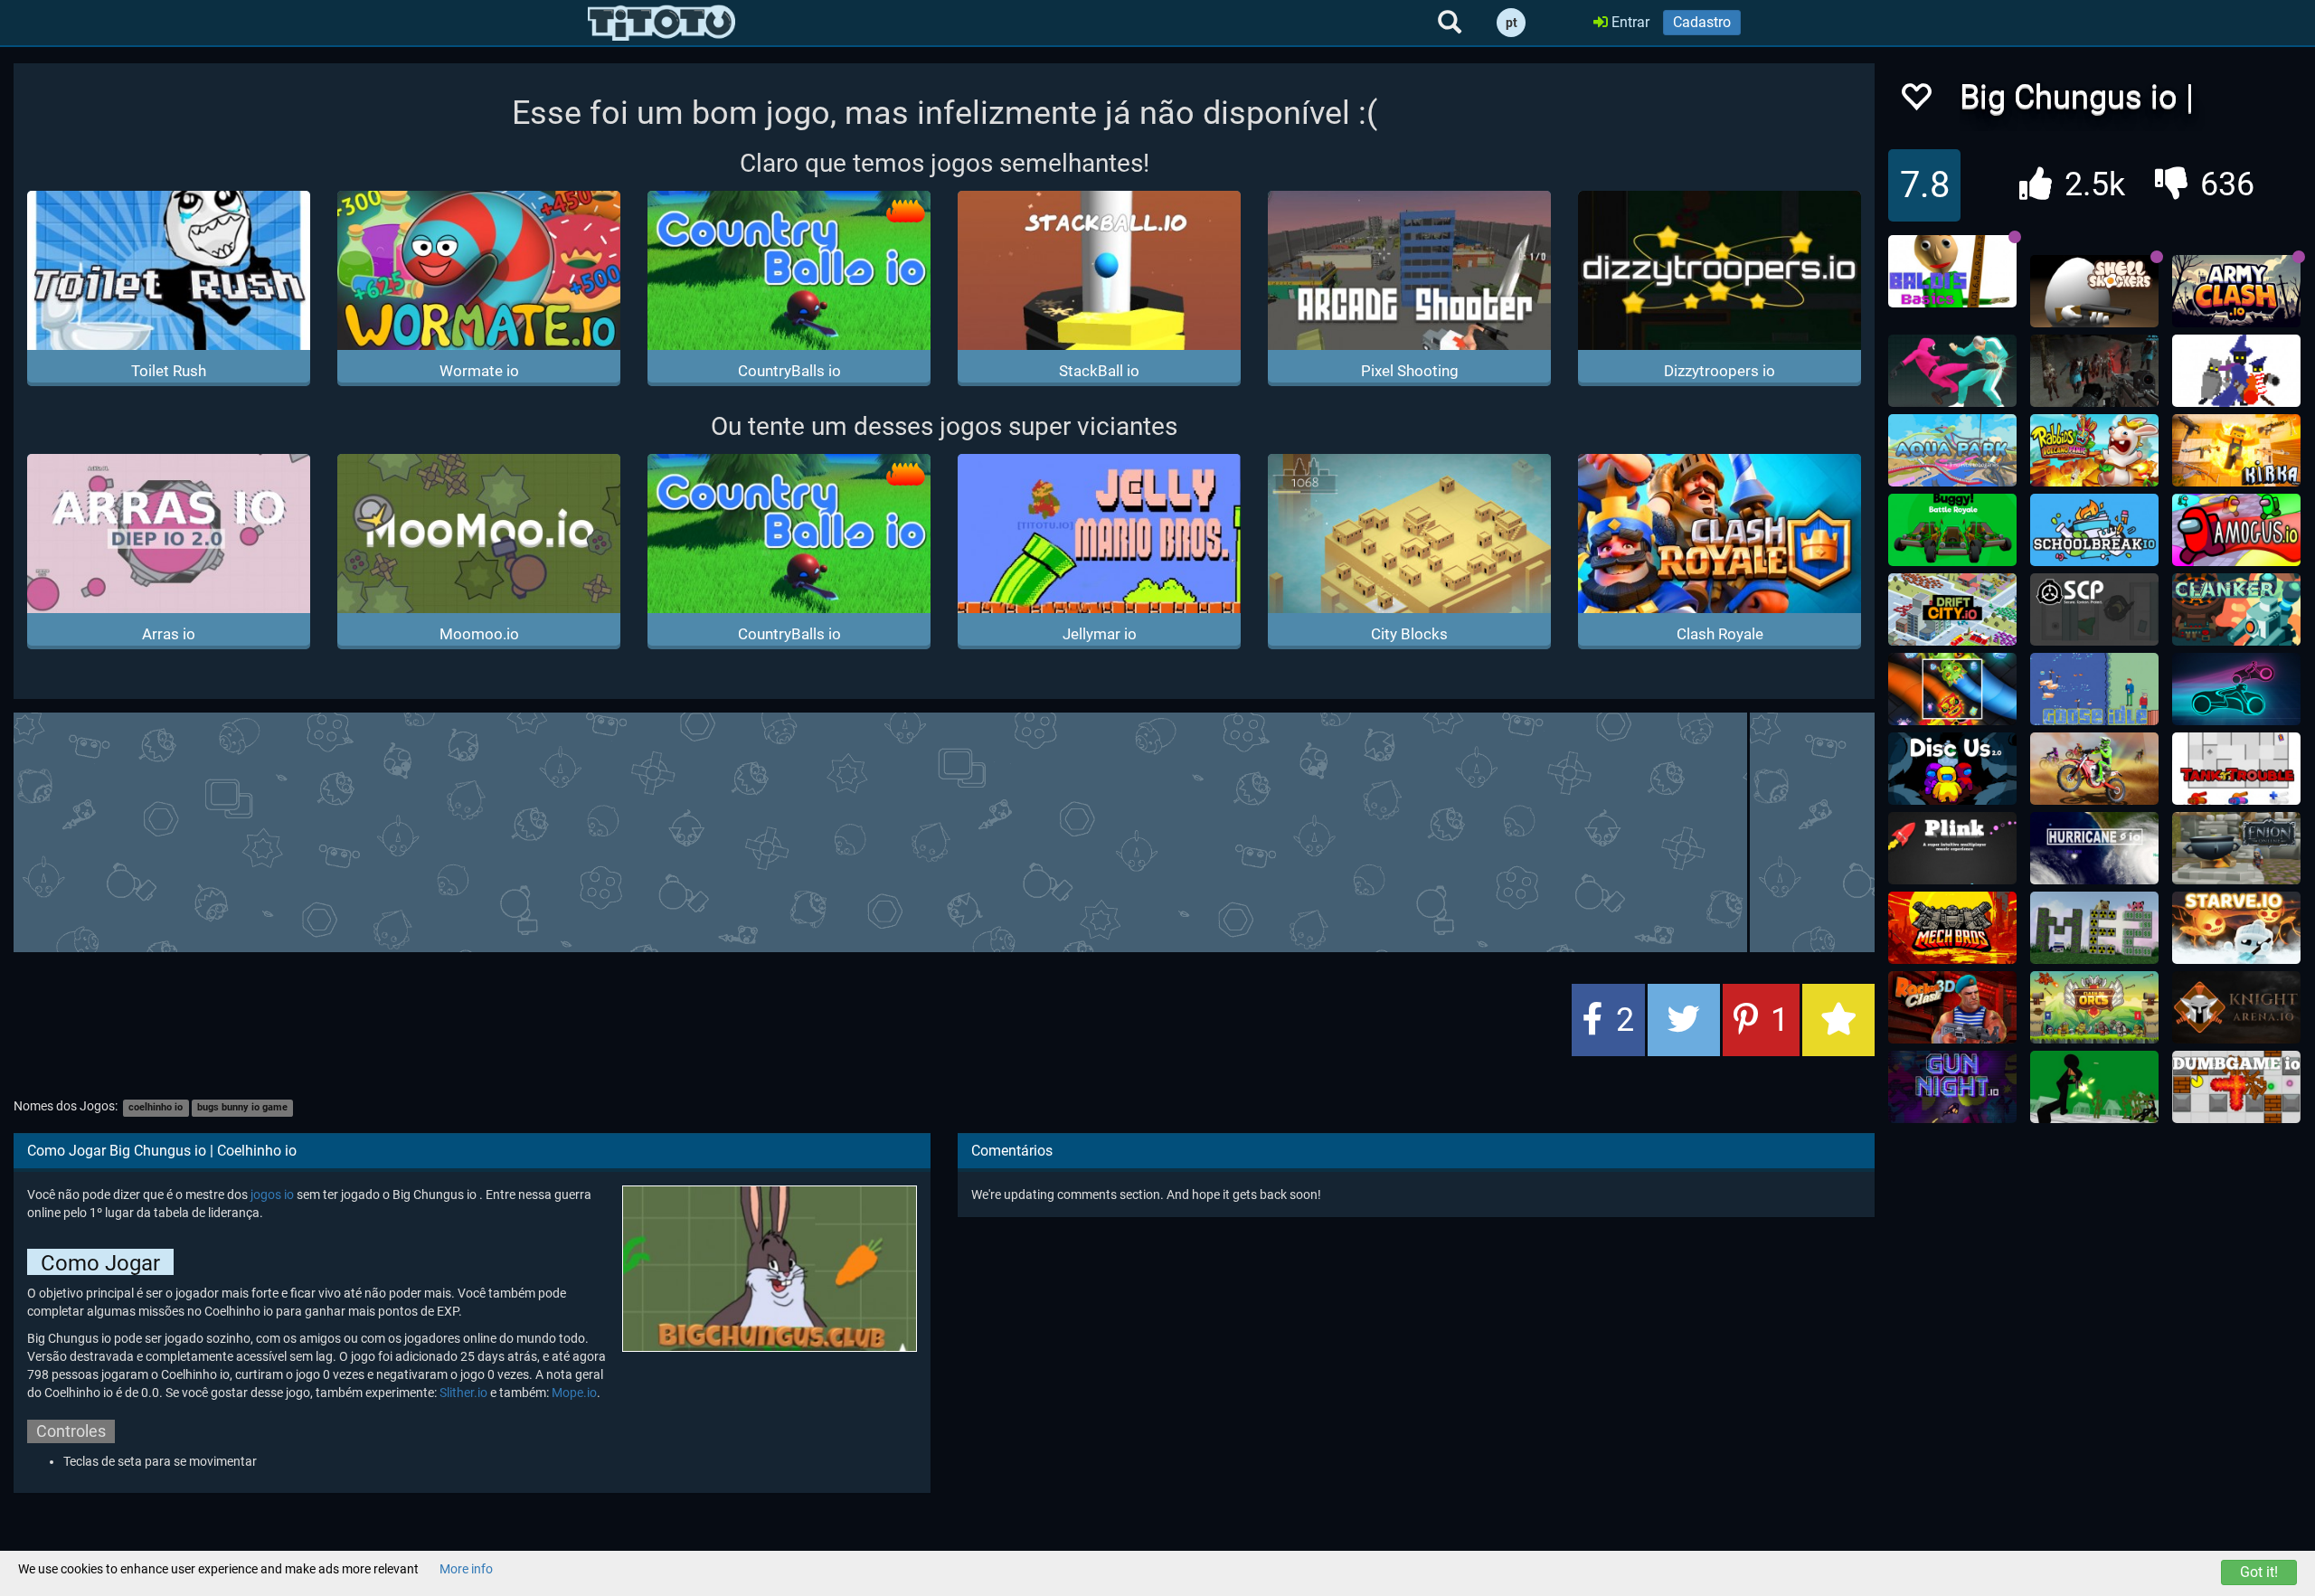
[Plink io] (1952, 848)
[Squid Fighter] (1952, 371)
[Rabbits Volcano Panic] (2094, 450)
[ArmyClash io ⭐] (2236, 291)
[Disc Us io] (1952, 769)
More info (466, 1569)
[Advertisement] (944, 830)
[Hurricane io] (2094, 848)
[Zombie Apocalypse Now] (2094, 371)
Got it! (2259, 1572)
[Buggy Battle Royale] (1952, 530)
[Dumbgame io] (2236, 1087)
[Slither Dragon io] (1952, 689)
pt (1512, 23)
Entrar (1629, 22)
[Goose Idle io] (2094, 689)
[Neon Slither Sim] (2236, 689)
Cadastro (1702, 22)
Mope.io (574, 1393)
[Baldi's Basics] (1952, 271)
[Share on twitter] (1684, 1020)
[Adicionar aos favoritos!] (1915, 102)
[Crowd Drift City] (1952, 609)
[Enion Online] (2236, 848)
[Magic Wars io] (2236, 371)
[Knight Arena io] (2236, 1007)
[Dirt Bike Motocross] (2094, 769)
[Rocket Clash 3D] (1952, 1007)
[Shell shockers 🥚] (2094, 291)
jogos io (272, 1195)
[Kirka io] (2236, 450)
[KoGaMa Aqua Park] (1952, 450)
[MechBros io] (1952, 928)
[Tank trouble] (2236, 769)
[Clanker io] (2236, 609)
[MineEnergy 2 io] (2094, 928)
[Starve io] (2236, 928)
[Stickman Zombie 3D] (2094, 1087)
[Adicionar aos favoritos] (1838, 1020)
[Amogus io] (2236, 530)
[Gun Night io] (1952, 1087)
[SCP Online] (2094, 609)
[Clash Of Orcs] (2094, 1007)
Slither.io (463, 1393)
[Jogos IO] (661, 23)
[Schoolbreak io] (2094, 530)
